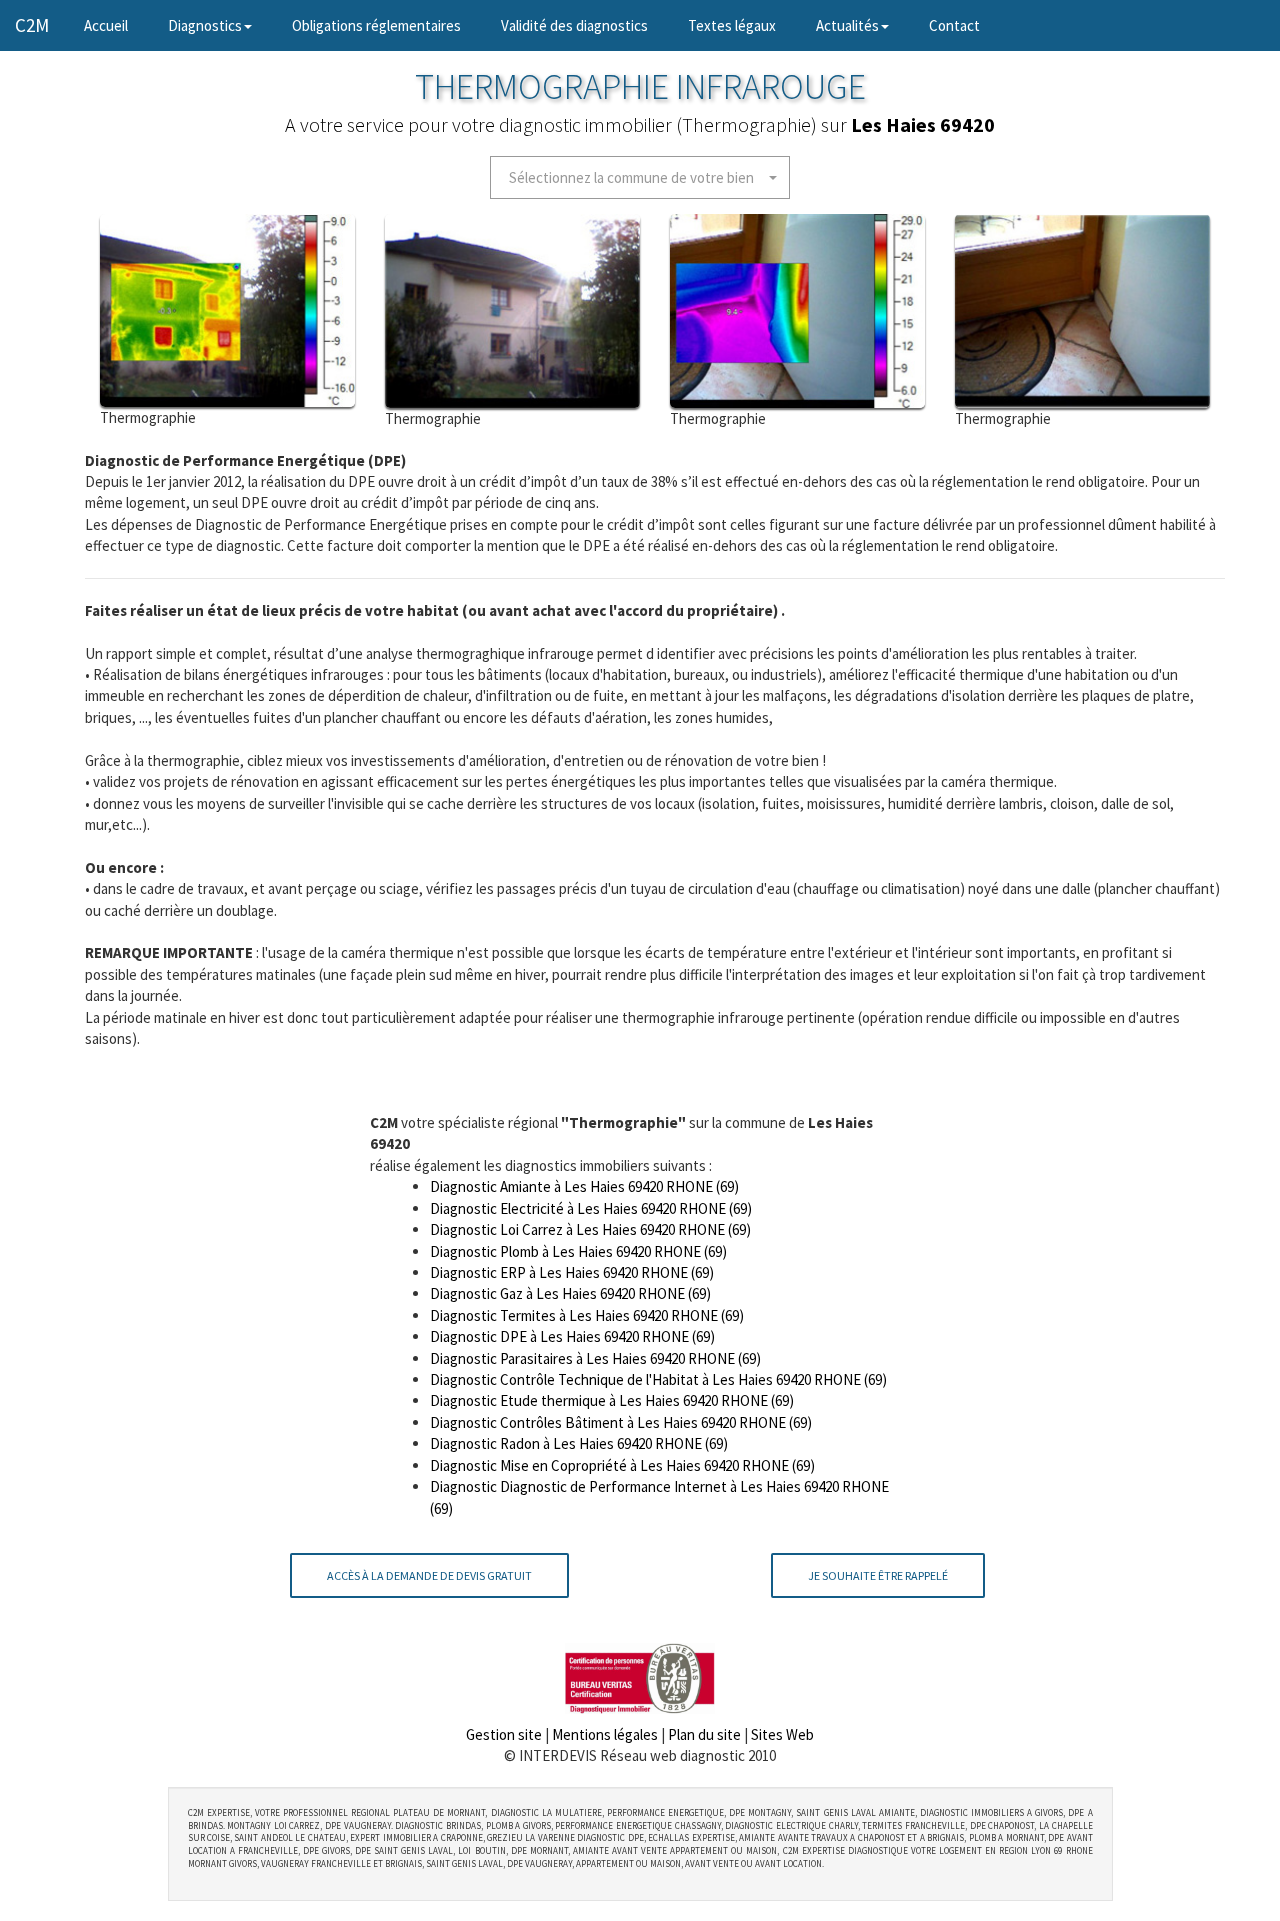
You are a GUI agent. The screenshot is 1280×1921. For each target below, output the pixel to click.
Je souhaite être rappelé (878, 1575)
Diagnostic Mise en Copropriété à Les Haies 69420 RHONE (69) (622, 1465)
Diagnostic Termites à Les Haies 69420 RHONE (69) (587, 1315)
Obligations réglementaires (376, 25)
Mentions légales (605, 1734)
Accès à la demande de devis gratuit (429, 1575)
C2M (32, 25)
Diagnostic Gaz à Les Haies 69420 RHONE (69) (570, 1293)
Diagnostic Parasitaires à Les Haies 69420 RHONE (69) (595, 1358)
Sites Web (782, 1734)
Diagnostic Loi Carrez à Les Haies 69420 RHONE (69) (590, 1229)
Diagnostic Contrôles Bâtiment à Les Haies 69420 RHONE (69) (621, 1422)
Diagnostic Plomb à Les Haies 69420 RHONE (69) (578, 1251)
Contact (954, 25)
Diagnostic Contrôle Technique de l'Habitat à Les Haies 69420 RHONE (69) (658, 1379)
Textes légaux (732, 25)
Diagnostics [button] (205, 25)
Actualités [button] (847, 25)
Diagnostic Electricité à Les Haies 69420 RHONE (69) (591, 1208)
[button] (640, 177)
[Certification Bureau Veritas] (640, 1676)
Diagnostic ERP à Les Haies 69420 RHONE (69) (572, 1272)
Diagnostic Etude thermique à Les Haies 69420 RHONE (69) (612, 1400)
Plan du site (704, 1734)
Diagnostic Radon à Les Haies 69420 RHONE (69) (579, 1443)
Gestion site (504, 1734)
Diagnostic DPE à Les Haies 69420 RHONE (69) (572, 1336)
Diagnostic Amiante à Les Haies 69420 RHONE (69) (584, 1186)
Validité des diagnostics (574, 25)
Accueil (116, 25)
